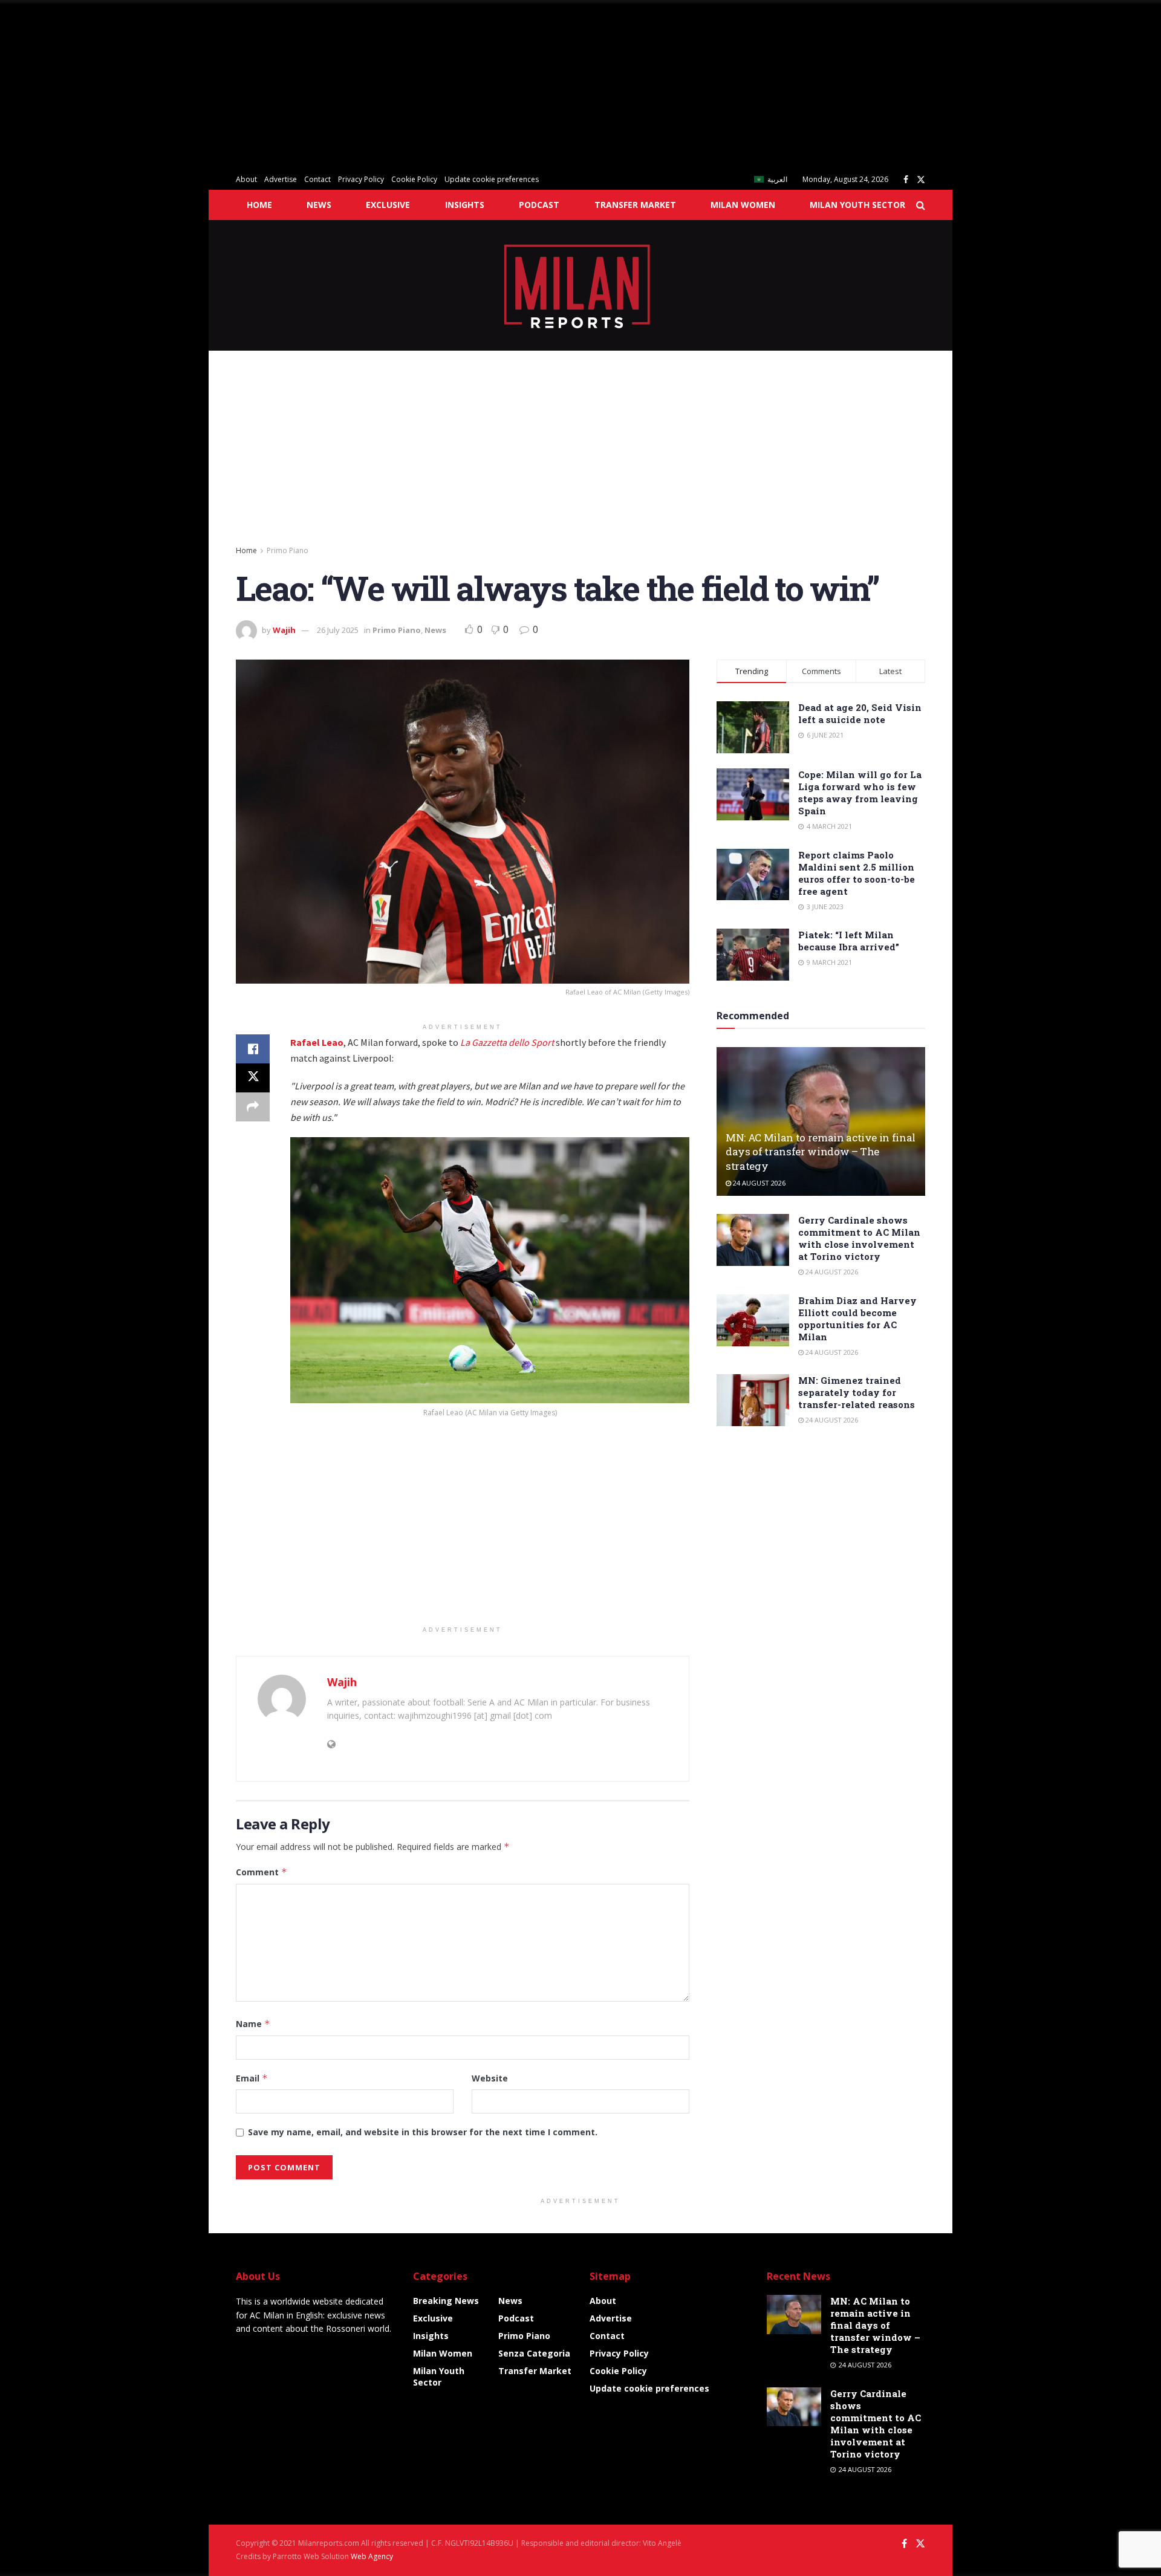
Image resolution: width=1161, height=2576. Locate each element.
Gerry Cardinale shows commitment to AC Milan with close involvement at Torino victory (859, 1238)
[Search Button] (921, 205)
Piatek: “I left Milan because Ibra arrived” (849, 941)
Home (259, 205)
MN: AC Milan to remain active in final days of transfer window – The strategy (821, 1152)
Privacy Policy (361, 179)
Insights (465, 205)
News (319, 205)
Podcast (539, 205)
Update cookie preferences (492, 179)
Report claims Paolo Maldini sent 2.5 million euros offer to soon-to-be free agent (857, 873)
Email (252, 2078)
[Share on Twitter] (253, 1078)
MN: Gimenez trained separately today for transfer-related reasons (857, 1392)
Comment (262, 1872)
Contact (317, 179)
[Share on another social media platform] (253, 1107)
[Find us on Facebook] (906, 180)
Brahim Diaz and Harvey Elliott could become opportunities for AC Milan (857, 1319)
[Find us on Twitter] (921, 180)
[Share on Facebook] (253, 1049)
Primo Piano (288, 550)
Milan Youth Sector (857, 205)
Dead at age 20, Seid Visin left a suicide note (860, 713)
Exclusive (388, 205)
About (246, 179)
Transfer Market (635, 205)
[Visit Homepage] (581, 285)
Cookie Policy (414, 179)
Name (253, 2024)
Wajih (284, 630)
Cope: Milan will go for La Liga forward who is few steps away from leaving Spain (860, 793)
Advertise (281, 179)
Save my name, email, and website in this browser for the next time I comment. (423, 2132)
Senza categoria (534, 2353)
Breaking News (446, 2301)
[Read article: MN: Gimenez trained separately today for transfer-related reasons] (753, 1400)
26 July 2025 (338, 630)
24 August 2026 (758, 1183)
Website (490, 2078)
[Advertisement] (363, 85)
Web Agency (372, 2556)
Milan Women (743, 205)
